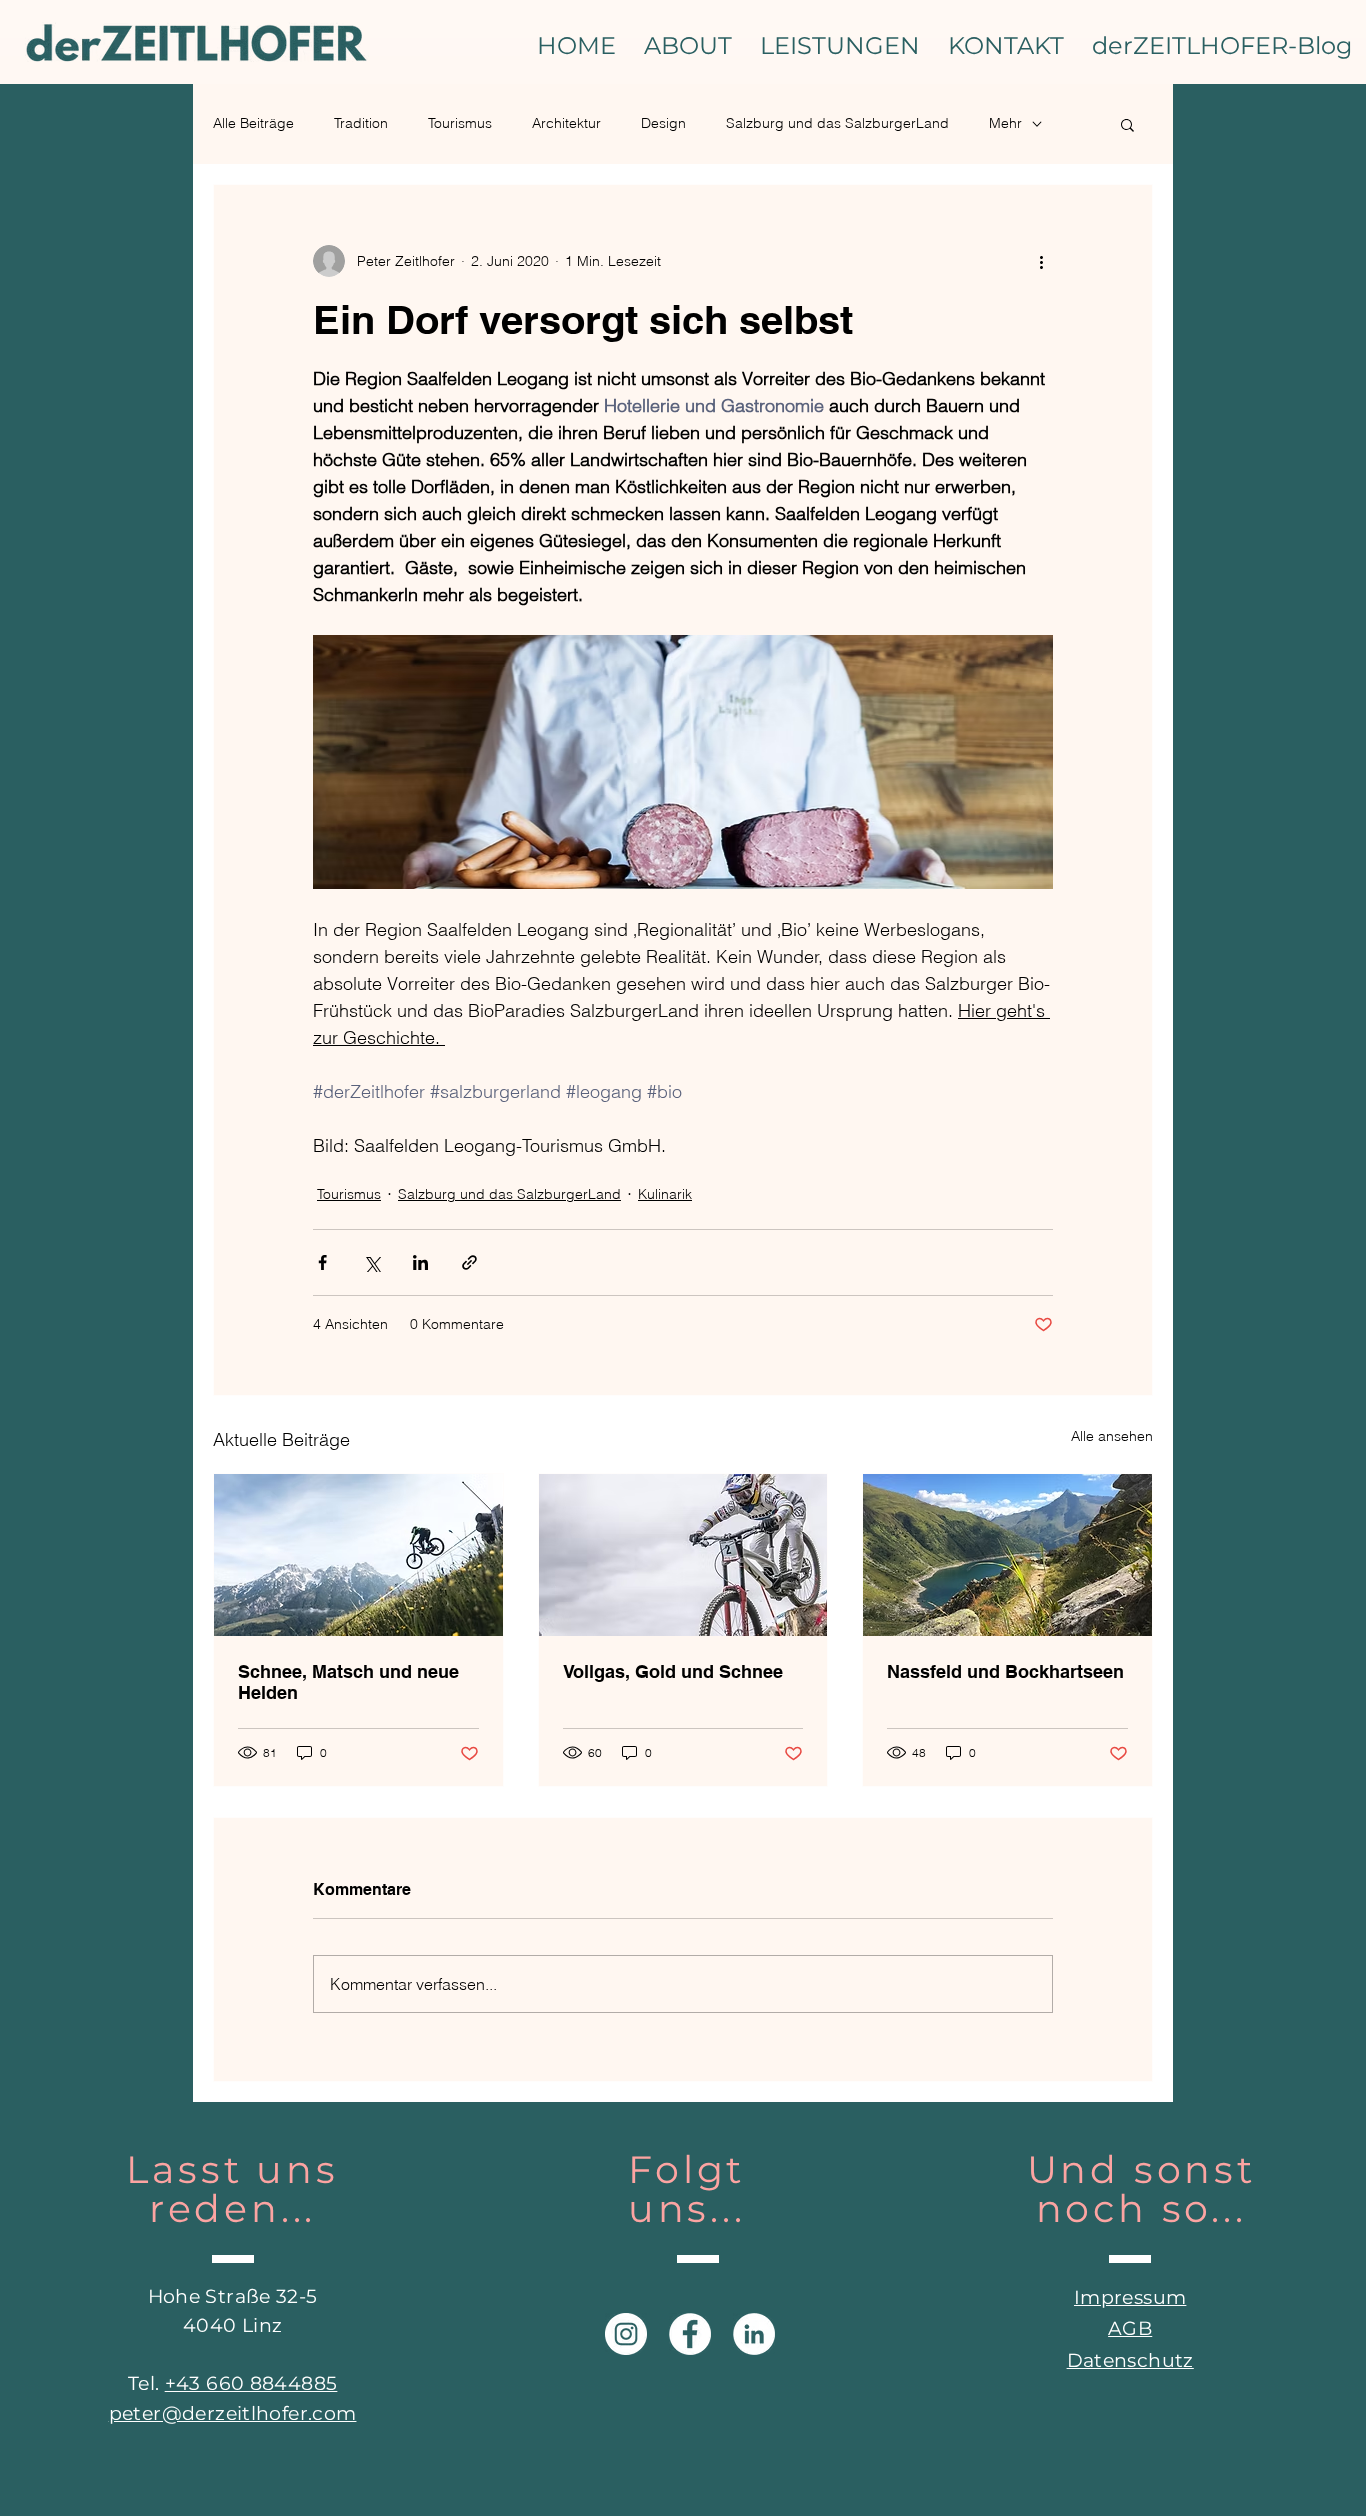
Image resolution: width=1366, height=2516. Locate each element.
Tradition (361, 123)
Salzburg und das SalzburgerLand (837, 123)
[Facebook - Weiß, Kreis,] (690, 2334)
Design (663, 123)
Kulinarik (665, 1194)
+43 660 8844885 (251, 2383)
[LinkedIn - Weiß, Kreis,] (754, 2334)
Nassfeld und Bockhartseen (1005, 1671)
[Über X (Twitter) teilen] (371, 1262)
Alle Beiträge (253, 123)
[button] (1127, 124)
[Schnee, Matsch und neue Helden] (358, 1555)
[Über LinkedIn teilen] (420, 1262)
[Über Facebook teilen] (322, 1262)
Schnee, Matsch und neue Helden (348, 1682)
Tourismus (460, 123)
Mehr (1005, 123)
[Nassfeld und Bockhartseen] (1007, 1555)
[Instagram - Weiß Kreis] (626, 2334)
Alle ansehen (1112, 1436)
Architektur (566, 123)
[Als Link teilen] (469, 1262)
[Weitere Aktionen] (1041, 261)
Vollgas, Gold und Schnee (673, 1671)
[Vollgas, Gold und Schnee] (683, 1555)
